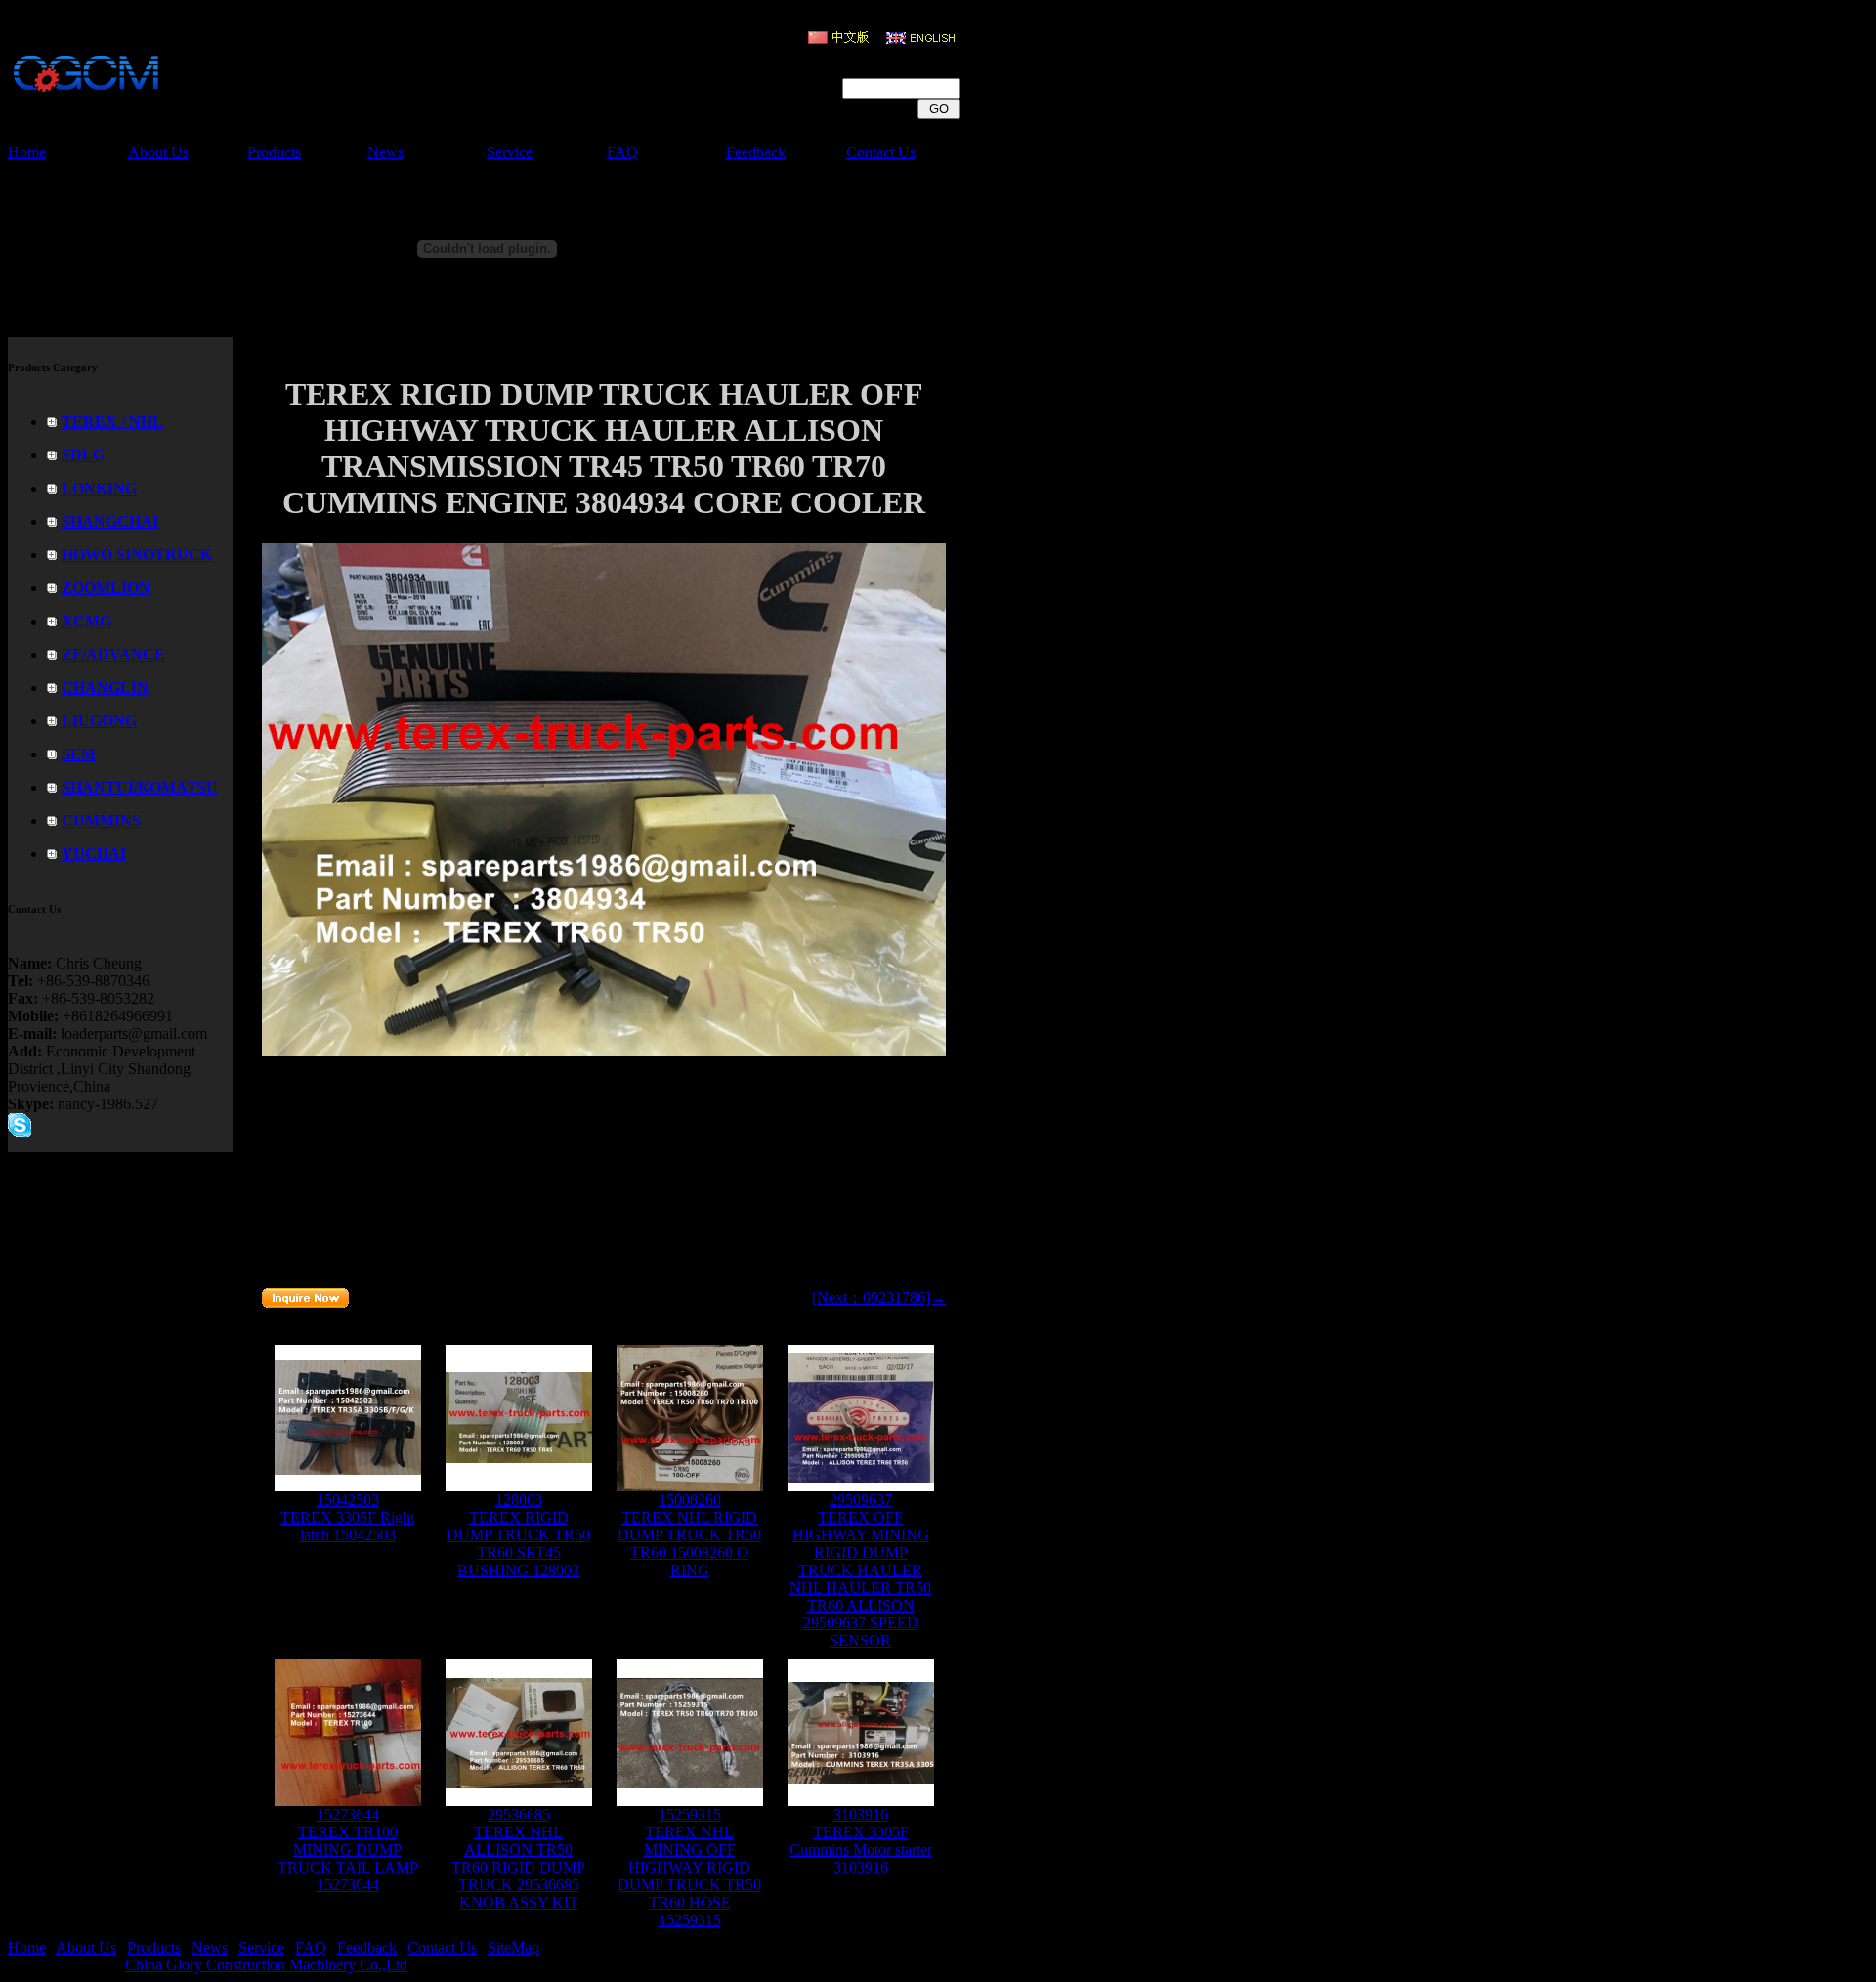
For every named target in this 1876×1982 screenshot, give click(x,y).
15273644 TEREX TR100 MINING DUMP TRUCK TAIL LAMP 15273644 (348, 1850)
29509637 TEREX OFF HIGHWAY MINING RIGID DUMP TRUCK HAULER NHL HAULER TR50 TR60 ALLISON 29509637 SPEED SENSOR (860, 1570)
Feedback (756, 152)
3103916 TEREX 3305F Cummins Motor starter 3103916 (861, 1841)
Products (274, 152)
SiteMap (513, 1947)
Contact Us (881, 152)
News (385, 152)
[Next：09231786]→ (879, 1297)
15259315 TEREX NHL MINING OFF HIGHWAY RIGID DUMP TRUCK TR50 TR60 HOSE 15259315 (689, 1867)
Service (510, 152)
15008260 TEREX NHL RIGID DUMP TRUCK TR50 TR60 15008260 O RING (689, 1535)
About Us (158, 152)
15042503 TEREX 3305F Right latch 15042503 (347, 1517)
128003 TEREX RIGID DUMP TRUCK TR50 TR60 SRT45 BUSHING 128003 (518, 1535)
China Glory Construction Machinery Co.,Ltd (266, 1965)
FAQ (622, 152)
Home (27, 152)
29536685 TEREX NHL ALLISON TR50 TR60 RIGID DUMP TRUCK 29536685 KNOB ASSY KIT (518, 1858)
